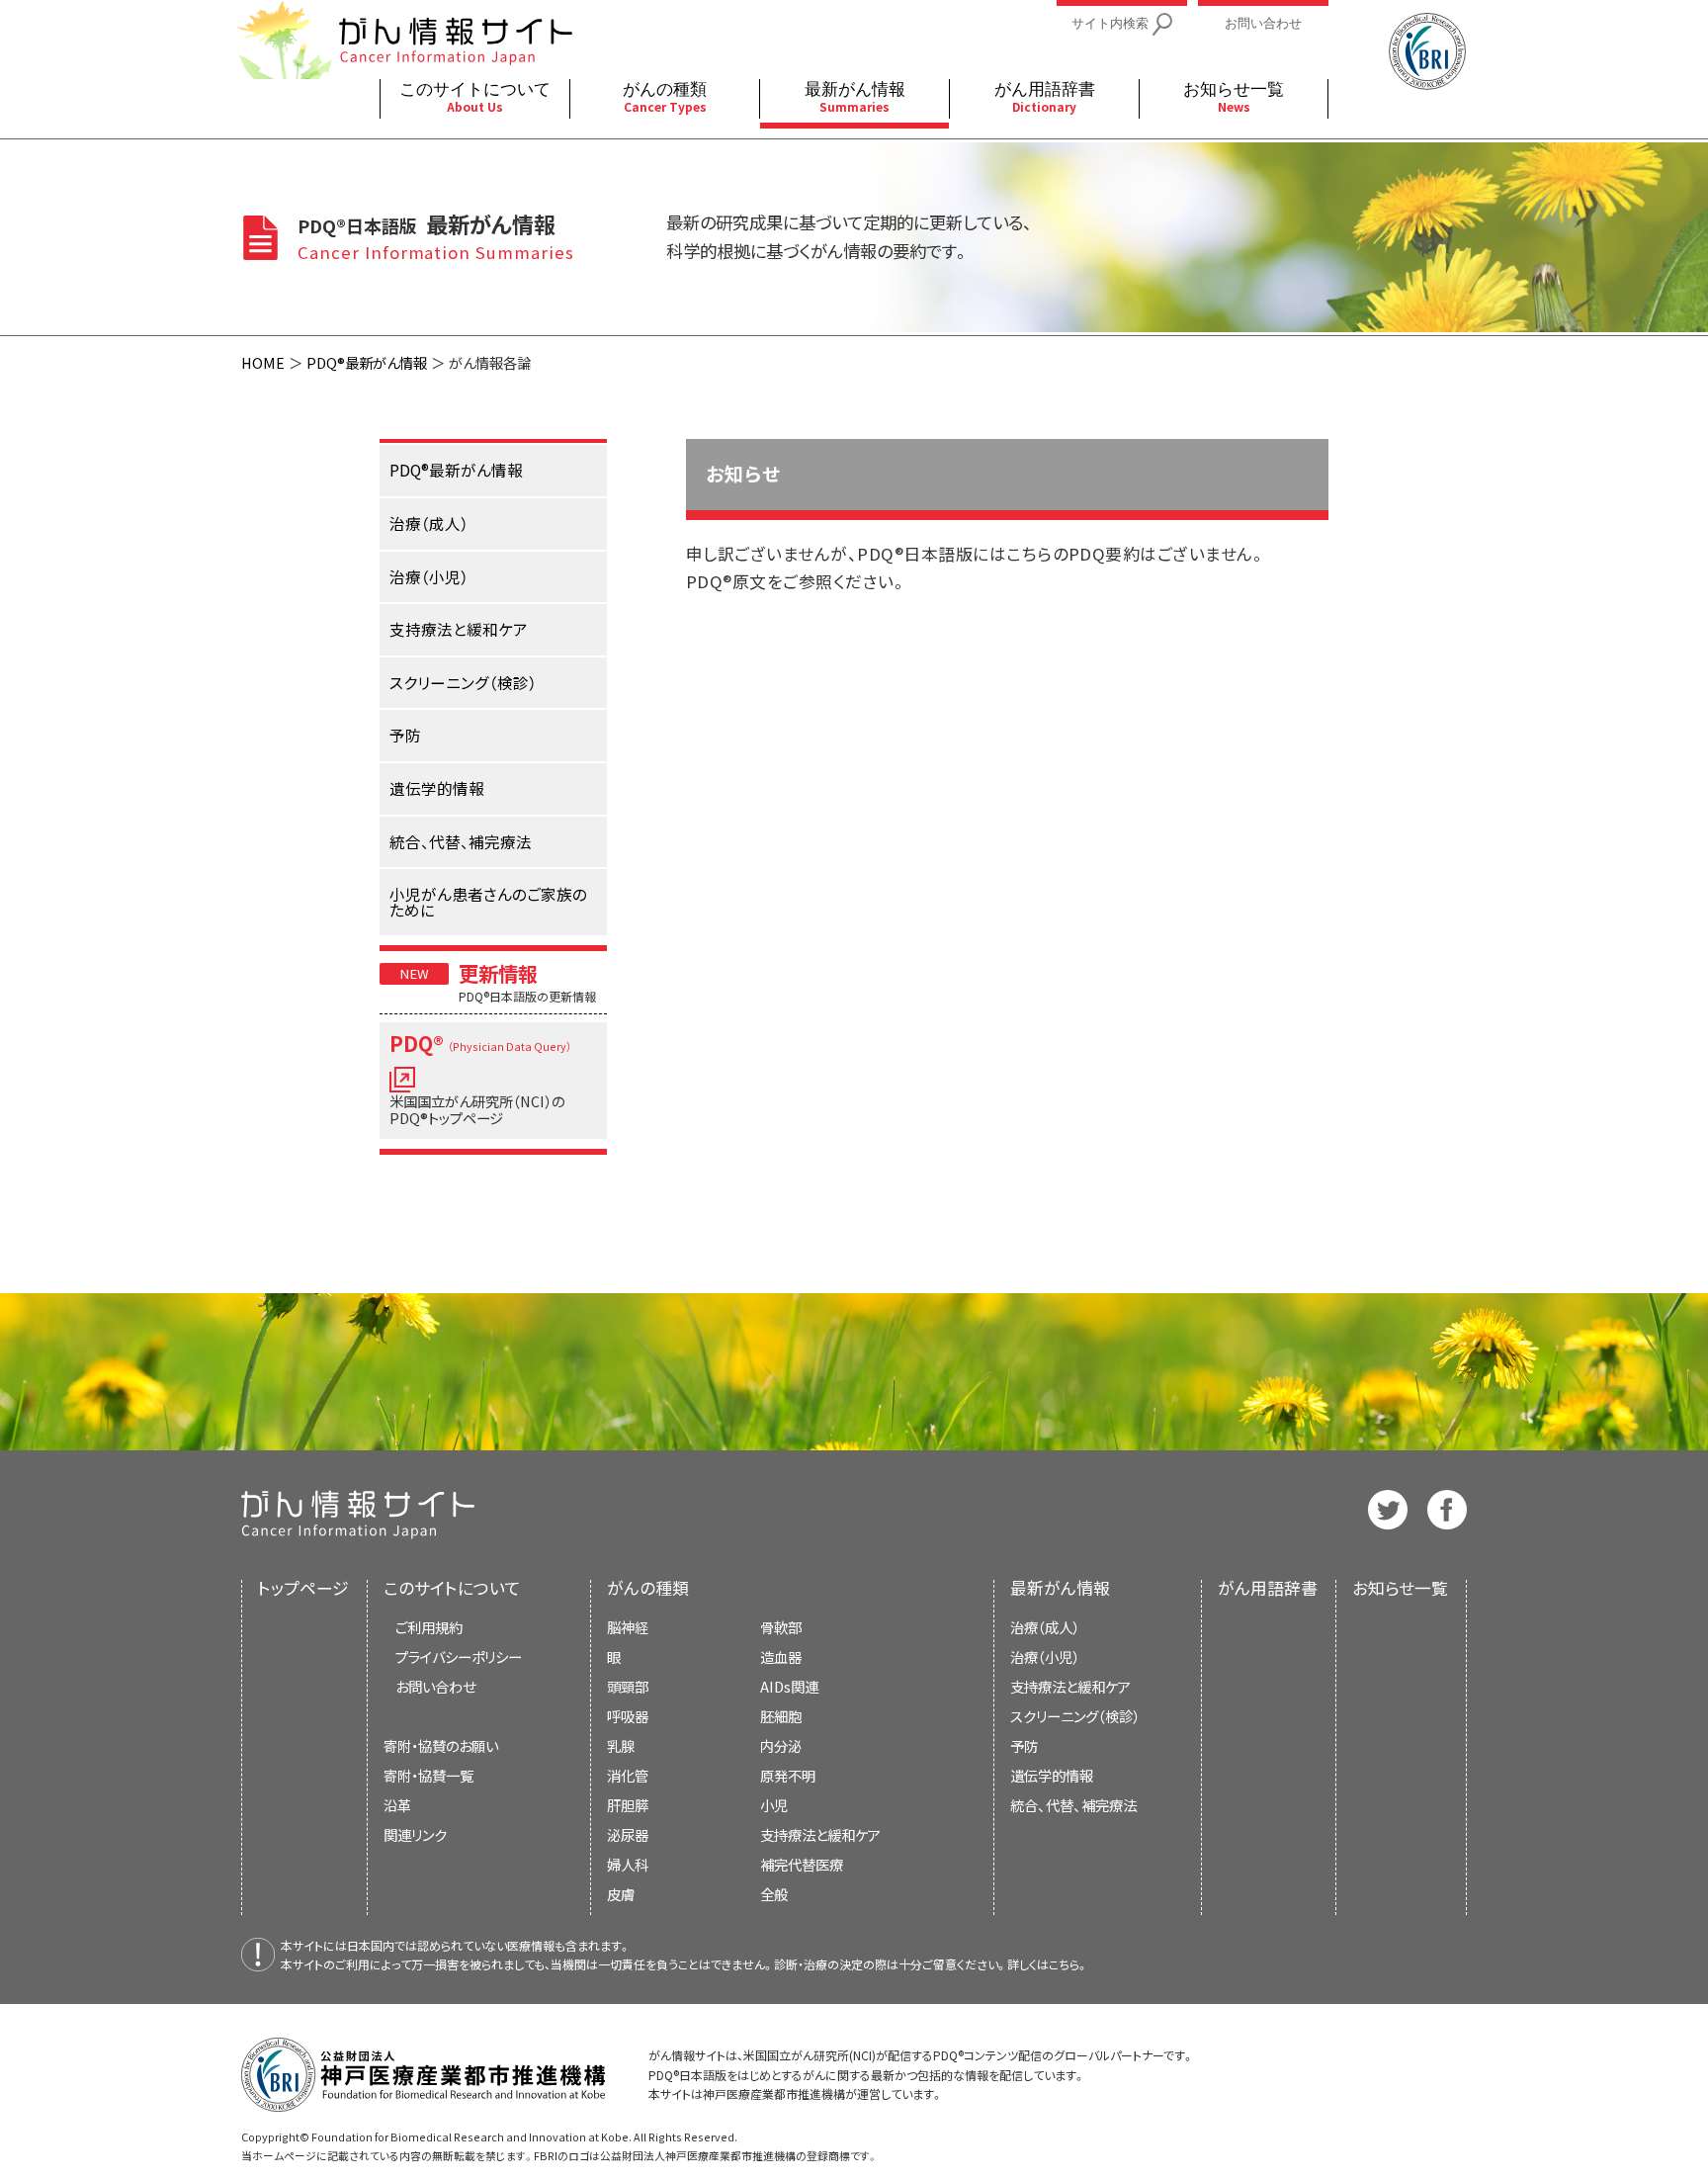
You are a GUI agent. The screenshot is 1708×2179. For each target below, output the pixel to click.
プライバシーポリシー (459, 1656)
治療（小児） (1045, 1656)
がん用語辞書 (1268, 1588)
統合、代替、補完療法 (1073, 1805)
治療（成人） (1045, 1627)
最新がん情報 (1060, 1588)
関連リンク (415, 1834)
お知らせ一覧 (1400, 1588)
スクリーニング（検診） (1075, 1716)
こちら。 (1068, 1964)
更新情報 (498, 973)
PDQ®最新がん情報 (367, 362)
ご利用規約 (429, 1627)
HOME (263, 362)
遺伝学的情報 (1052, 1775)
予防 (1024, 1745)
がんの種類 (648, 1588)
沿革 (397, 1805)
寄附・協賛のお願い (441, 1745)
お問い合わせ (435, 1686)
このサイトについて (452, 1588)
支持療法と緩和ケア (1070, 1686)
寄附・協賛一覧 (428, 1775)
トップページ (303, 1588)
